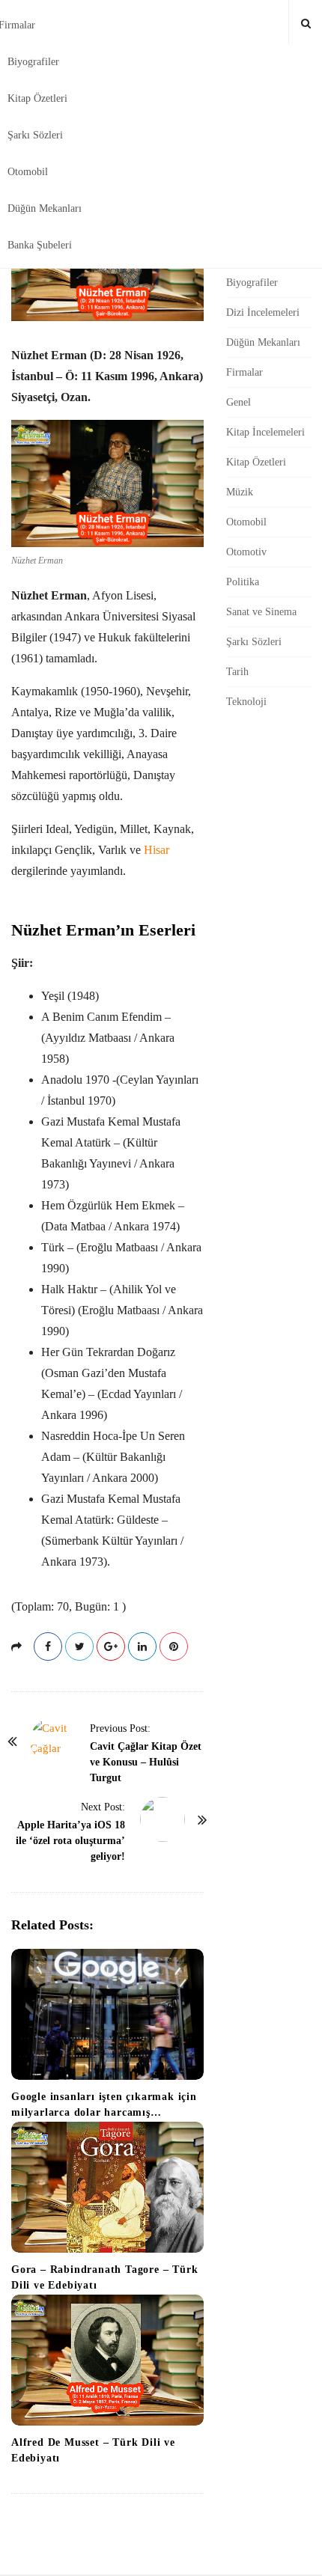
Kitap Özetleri (37, 98)
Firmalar (244, 372)
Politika (243, 582)
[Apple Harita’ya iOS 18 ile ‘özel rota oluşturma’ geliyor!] (162, 1819)
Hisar (157, 850)
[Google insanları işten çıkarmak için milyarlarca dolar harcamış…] (107, 2014)
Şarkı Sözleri (35, 135)
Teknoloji (246, 702)
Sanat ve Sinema (261, 612)
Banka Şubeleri (40, 245)
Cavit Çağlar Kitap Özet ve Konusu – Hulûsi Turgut (146, 1762)
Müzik (240, 492)
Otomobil (28, 172)
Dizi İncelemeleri (263, 312)
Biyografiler (33, 62)
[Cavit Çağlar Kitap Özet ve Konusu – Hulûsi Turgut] (52, 1741)
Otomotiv (246, 552)
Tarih (237, 672)
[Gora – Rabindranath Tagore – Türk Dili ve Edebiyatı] (107, 2187)
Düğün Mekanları (45, 208)
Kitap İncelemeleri (265, 432)
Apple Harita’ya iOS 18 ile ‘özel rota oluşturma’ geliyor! (70, 1841)
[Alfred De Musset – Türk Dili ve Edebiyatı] (107, 2360)
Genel (239, 402)
